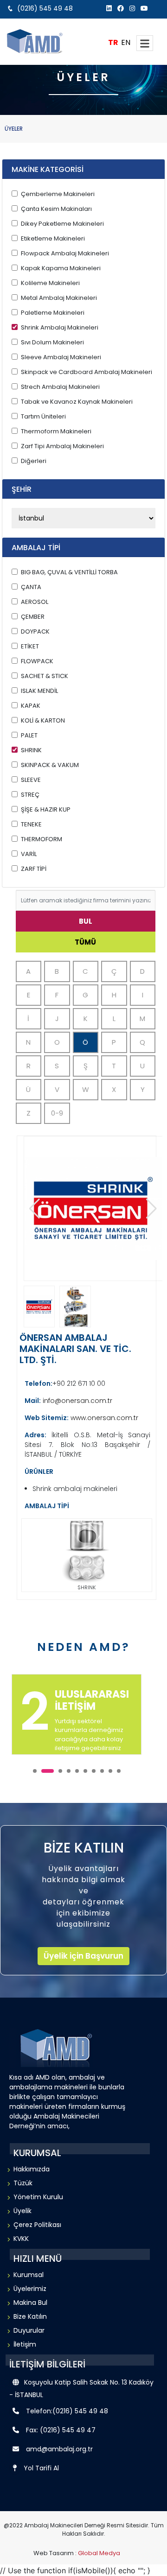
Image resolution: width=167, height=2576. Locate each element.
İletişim (25, 2344)
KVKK (21, 2239)
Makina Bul (30, 2303)
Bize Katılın (30, 2316)
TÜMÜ (85, 942)
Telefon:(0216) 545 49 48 (67, 2411)
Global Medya (99, 2553)
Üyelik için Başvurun (83, 1956)
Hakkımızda (32, 2169)
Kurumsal (29, 2275)
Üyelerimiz (30, 2289)
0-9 (57, 1113)
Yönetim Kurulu (38, 2197)
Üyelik (22, 2211)
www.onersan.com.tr (103, 1418)
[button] (151, 1209)
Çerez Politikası (37, 2225)
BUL (86, 921)
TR (113, 42)
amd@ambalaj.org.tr (59, 2449)
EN (126, 42)
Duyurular (29, 2330)
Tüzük (23, 2183)
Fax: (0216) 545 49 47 (61, 2430)
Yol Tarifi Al (41, 2468)
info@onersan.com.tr (77, 1401)
